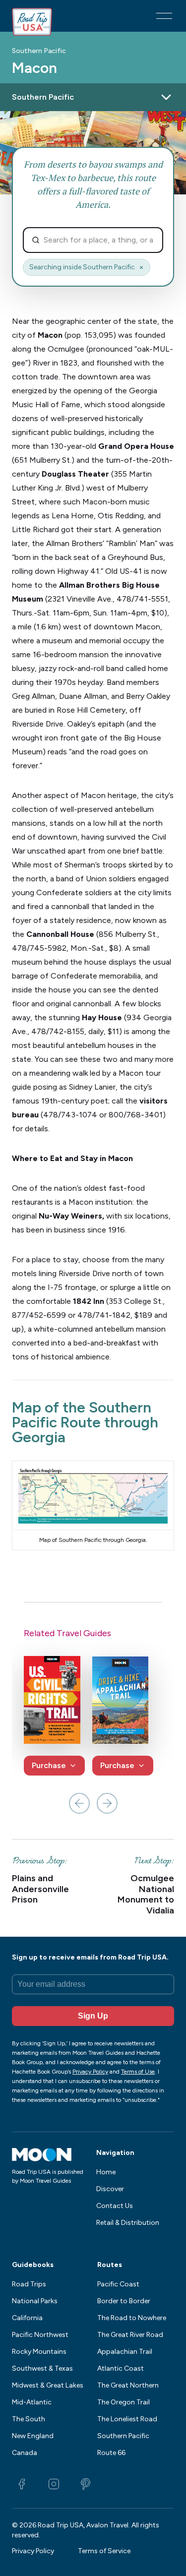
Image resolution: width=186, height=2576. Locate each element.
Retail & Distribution (128, 2223)
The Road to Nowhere (132, 2318)
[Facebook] (22, 2484)
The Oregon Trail (124, 2402)
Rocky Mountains (39, 2352)
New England (33, 2436)
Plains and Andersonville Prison (40, 1889)
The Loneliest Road (127, 2419)
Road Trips (29, 2284)
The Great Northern (128, 2385)
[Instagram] (54, 2484)
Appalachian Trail (125, 2352)
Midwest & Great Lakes (48, 2385)
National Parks (35, 2301)
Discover (110, 2189)
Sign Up (93, 2016)
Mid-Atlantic (32, 2402)
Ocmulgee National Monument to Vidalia (146, 1895)
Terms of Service (104, 2551)
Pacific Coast (118, 2284)
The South (29, 2419)
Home (106, 2172)
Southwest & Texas (42, 2368)
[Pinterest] (85, 2484)
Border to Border (124, 2301)
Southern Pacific (39, 51)
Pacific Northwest (40, 2335)
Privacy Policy (33, 2551)
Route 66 (111, 2453)
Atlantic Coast (121, 2368)
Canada (25, 2453)
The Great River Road (130, 2335)
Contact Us (115, 2206)
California (27, 2318)
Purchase (49, 1765)
